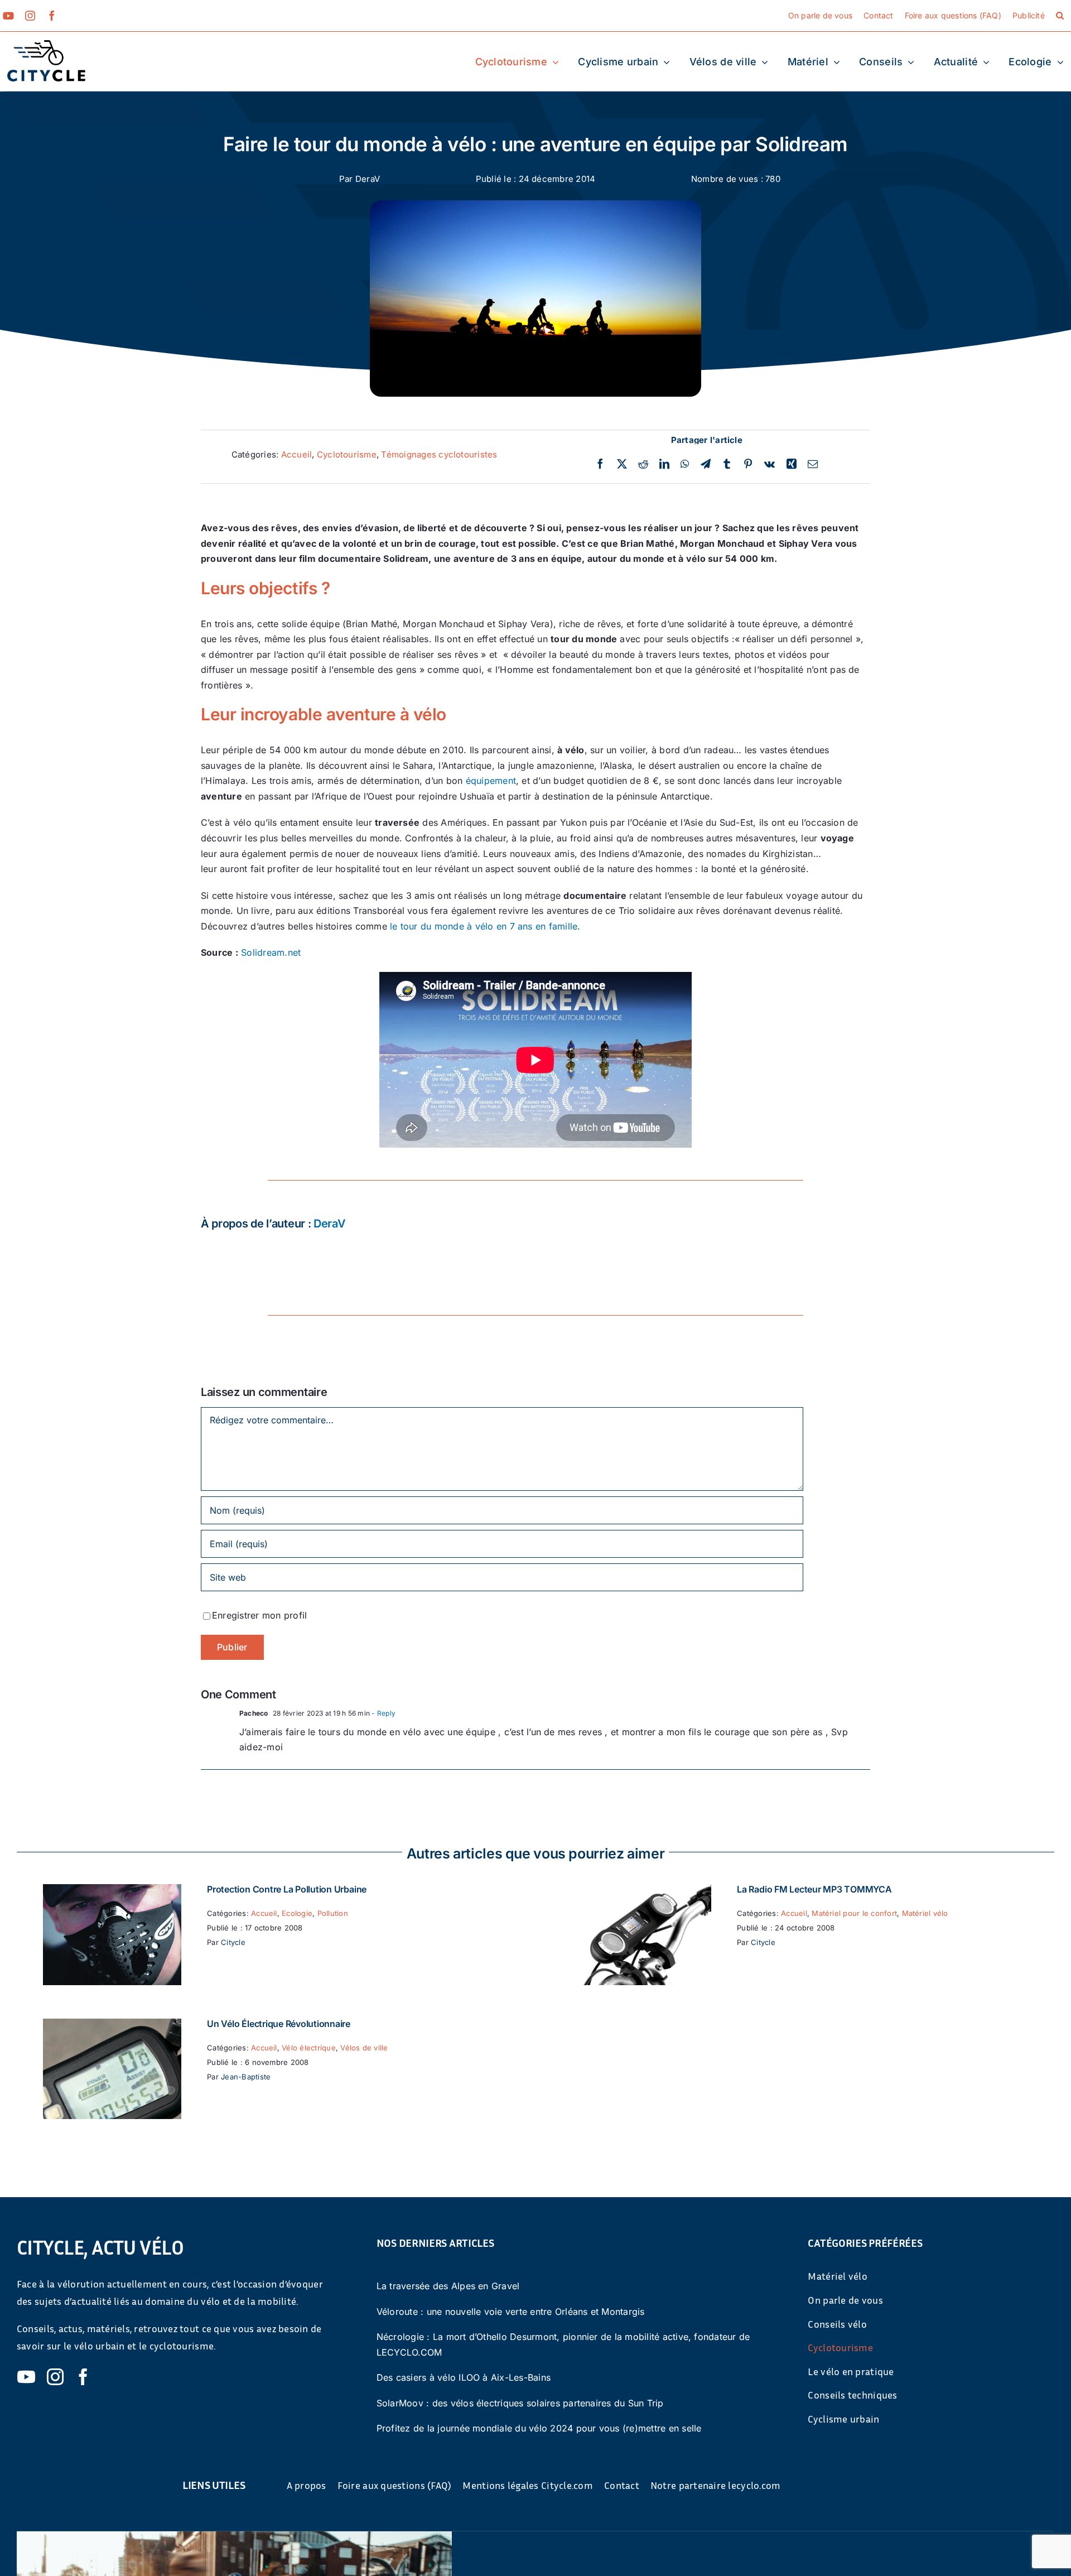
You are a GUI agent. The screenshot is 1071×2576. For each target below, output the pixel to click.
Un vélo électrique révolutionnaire (279, 2024)
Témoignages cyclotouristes (439, 454)
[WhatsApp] (685, 464)
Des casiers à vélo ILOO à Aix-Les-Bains (464, 2377)
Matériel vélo (925, 1913)
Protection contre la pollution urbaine (287, 1889)
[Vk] (770, 464)
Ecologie (297, 1913)
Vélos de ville (364, 2048)
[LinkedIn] (664, 464)
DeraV (368, 179)
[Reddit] (643, 464)
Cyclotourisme (347, 454)
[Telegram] (706, 464)
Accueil (297, 454)
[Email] (813, 464)
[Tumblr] (727, 464)
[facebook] (52, 16)
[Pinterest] (748, 464)
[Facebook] (600, 464)
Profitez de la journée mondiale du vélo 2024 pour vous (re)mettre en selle (539, 2428)
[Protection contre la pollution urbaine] (112, 1891)
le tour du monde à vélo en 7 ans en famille (484, 926)
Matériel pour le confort (854, 1913)
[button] (1060, 16)
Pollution (333, 1913)
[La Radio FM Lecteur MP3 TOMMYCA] (642, 1891)
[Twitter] (622, 464)
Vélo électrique (309, 2048)
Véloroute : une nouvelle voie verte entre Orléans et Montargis (511, 2312)
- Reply (383, 1713)
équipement (491, 781)
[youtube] (8, 16)
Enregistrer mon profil (259, 1615)
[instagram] (30, 16)
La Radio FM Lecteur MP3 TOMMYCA (814, 1889)
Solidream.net (271, 952)
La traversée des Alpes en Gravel (448, 2286)
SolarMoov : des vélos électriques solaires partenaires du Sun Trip (520, 2403)
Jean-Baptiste (246, 2077)
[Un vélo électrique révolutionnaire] (112, 2026)
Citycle (233, 1942)
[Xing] (792, 464)
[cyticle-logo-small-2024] (46, 45)
